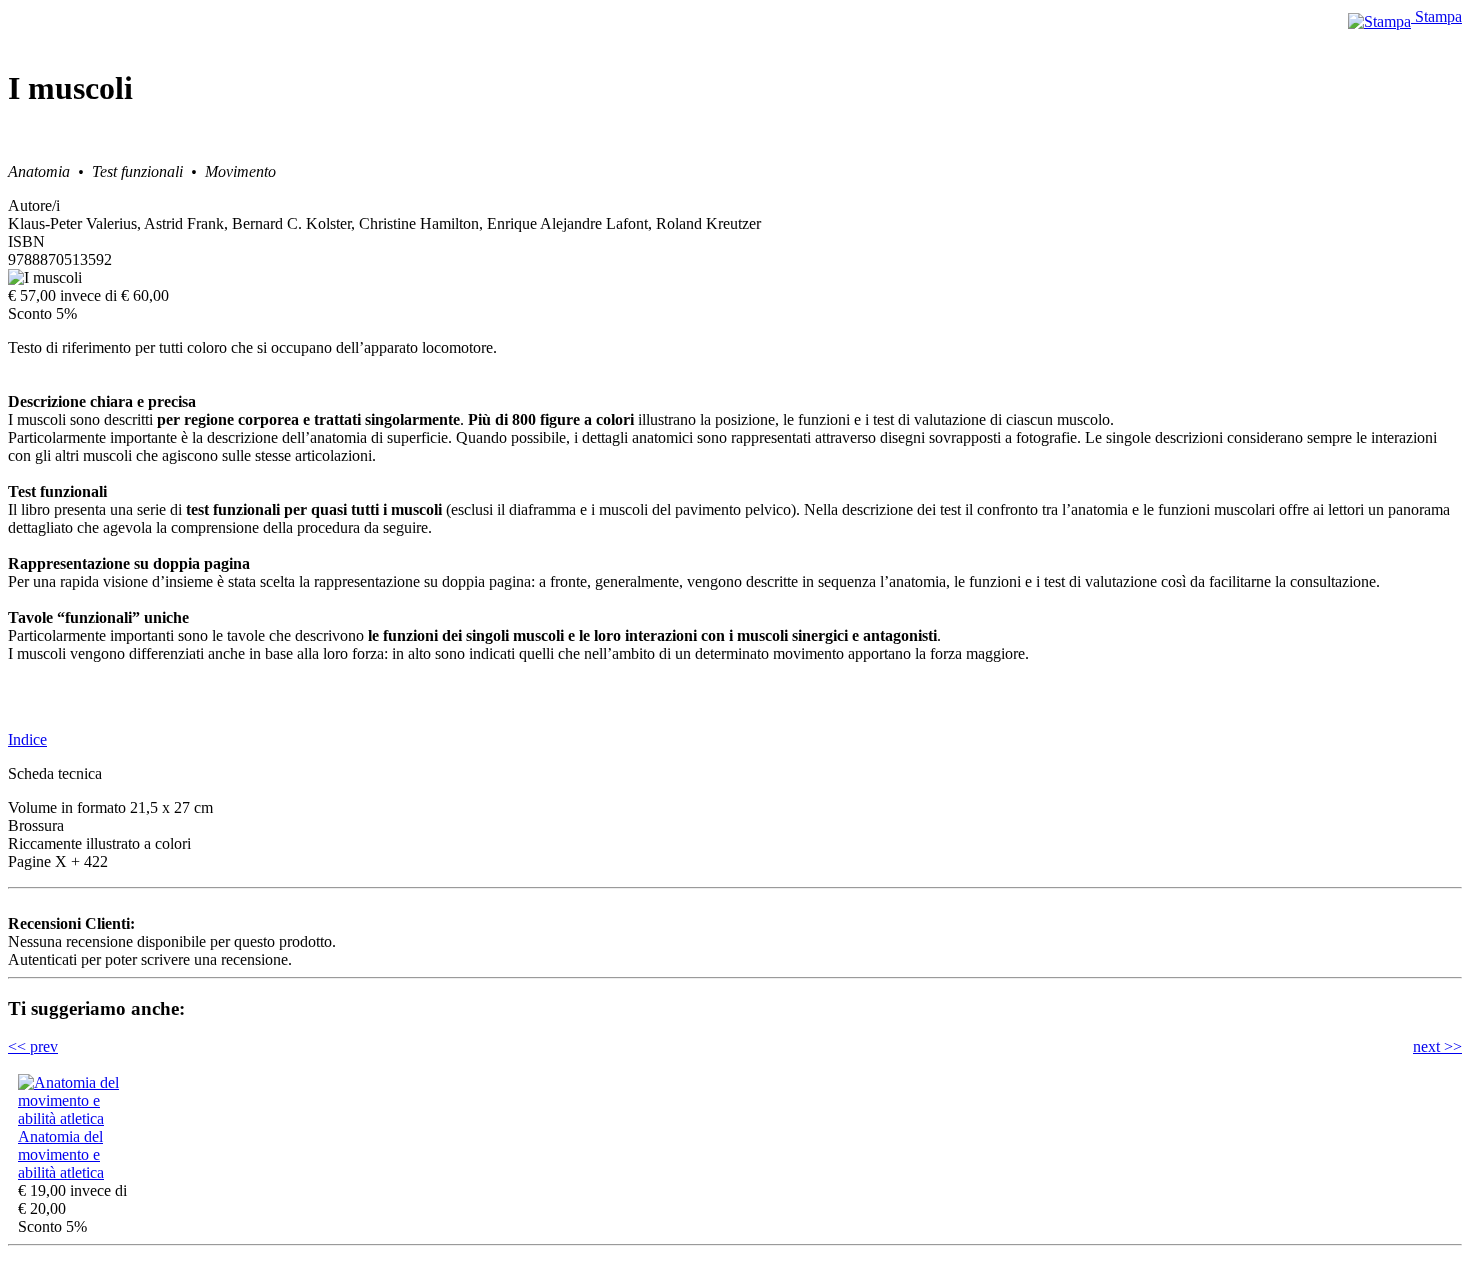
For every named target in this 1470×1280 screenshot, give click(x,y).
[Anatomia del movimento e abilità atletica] (78, 1118)
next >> (1437, 1046)
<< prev (33, 1046)
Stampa (1436, 16)
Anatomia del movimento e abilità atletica (61, 1154)
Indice (27, 739)
